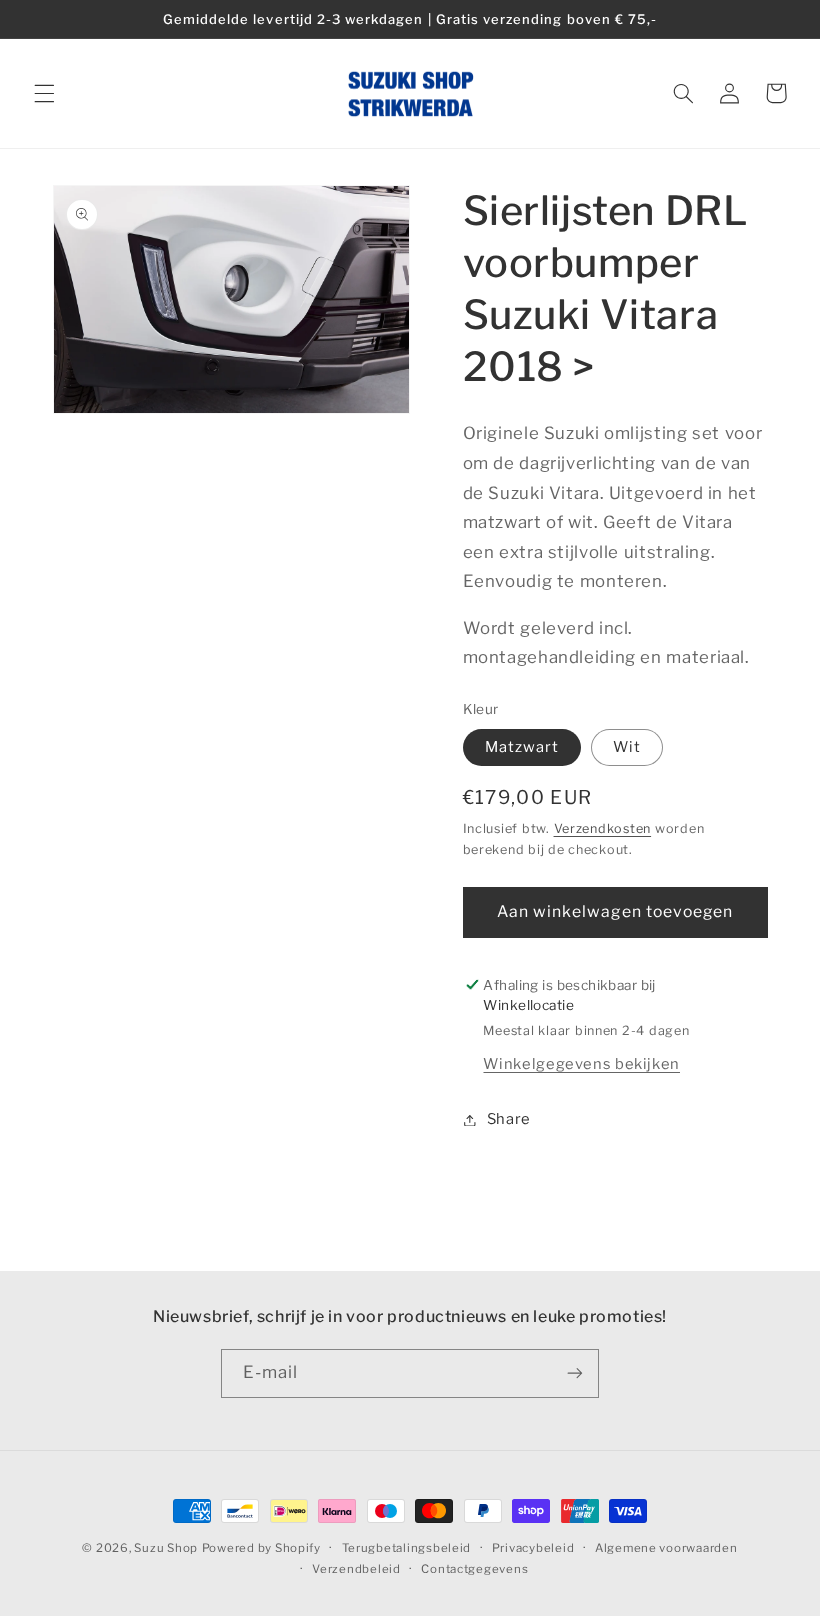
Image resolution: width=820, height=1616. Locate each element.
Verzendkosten (603, 828)
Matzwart (522, 747)
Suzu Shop (166, 1548)
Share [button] (509, 1119)
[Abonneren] (575, 1373)
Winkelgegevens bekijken (581, 1064)
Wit (627, 747)
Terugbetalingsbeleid (407, 1548)
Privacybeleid (533, 1548)
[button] (44, 93)
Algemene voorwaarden (666, 1548)
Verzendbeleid (356, 1569)
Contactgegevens (474, 1569)
